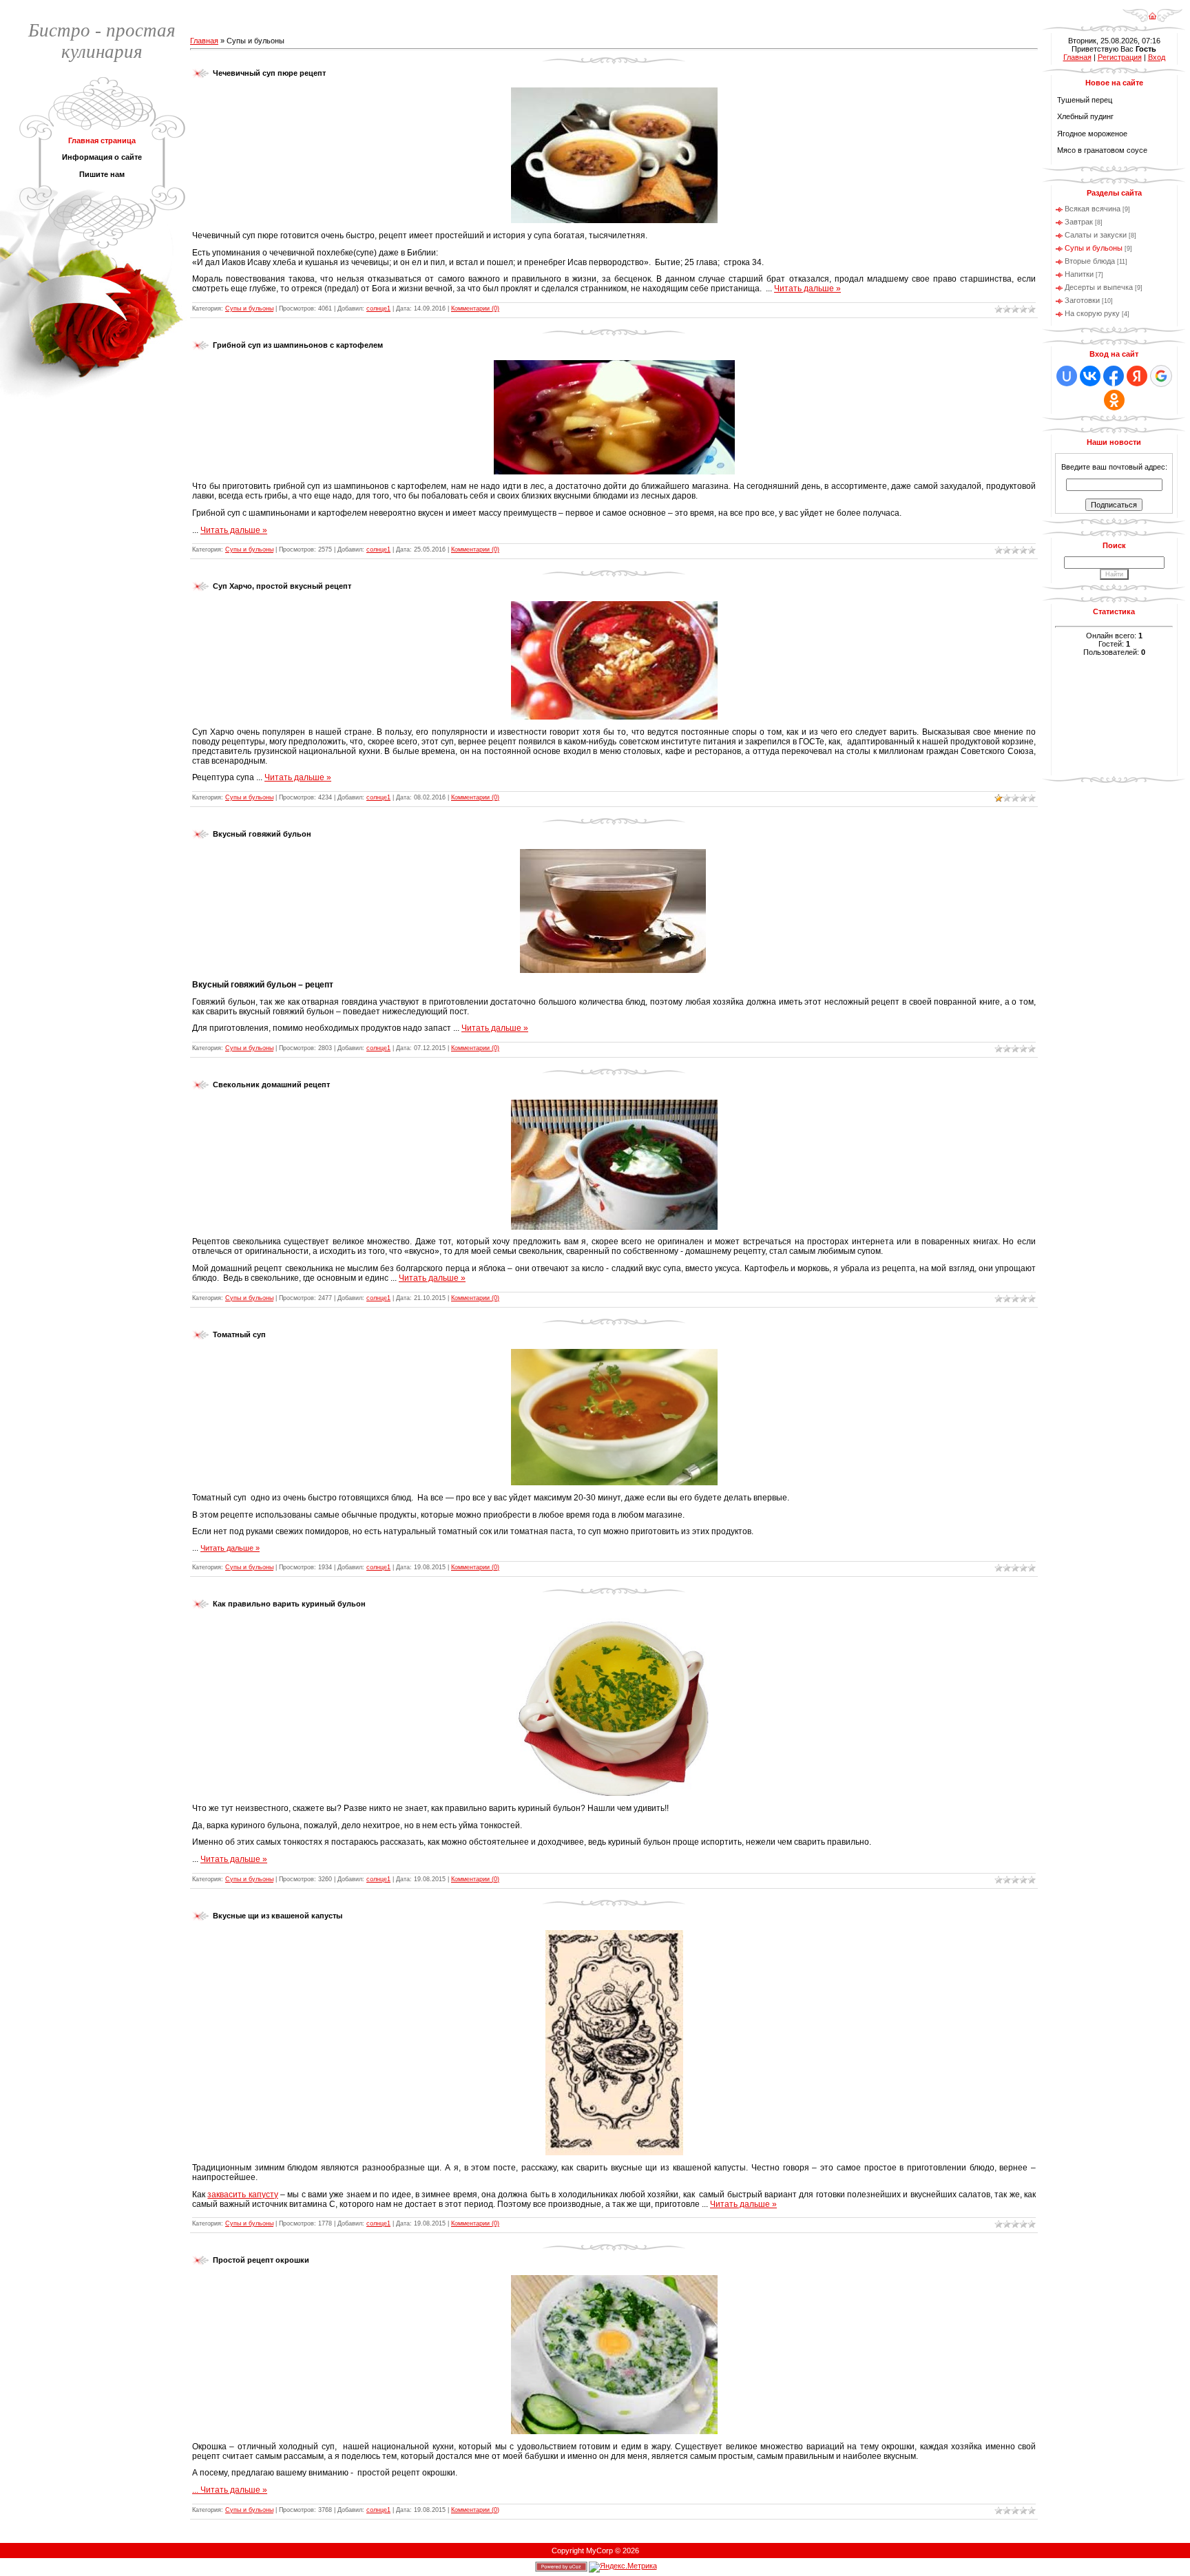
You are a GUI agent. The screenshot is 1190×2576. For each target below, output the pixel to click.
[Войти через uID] (1067, 376)
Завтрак (1079, 222)
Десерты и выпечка (1099, 287)
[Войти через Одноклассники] (1114, 400)
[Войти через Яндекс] (1137, 376)
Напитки (1079, 274)
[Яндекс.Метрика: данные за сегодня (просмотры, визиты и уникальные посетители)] (623, 2567)
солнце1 (378, 308)
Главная (204, 41)
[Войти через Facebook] (1114, 376)
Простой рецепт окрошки (261, 2260)
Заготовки (1082, 300)
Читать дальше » (807, 289)
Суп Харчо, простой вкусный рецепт (282, 586)
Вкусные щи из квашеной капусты (278, 1916)
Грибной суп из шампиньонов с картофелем (298, 345)
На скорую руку (1092, 313)
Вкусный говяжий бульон (262, 834)
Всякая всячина (1093, 209)
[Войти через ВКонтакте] (1090, 376)
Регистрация (1120, 57)
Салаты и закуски (1096, 235)
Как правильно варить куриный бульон (289, 1604)
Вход (1157, 57)
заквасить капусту (242, 2195)
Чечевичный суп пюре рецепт (269, 73)
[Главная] (1152, 11)
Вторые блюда (1090, 261)
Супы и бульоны (249, 308)
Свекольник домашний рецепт (271, 1085)
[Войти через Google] (1161, 376)
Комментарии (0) (475, 308)
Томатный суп (239, 1334)
